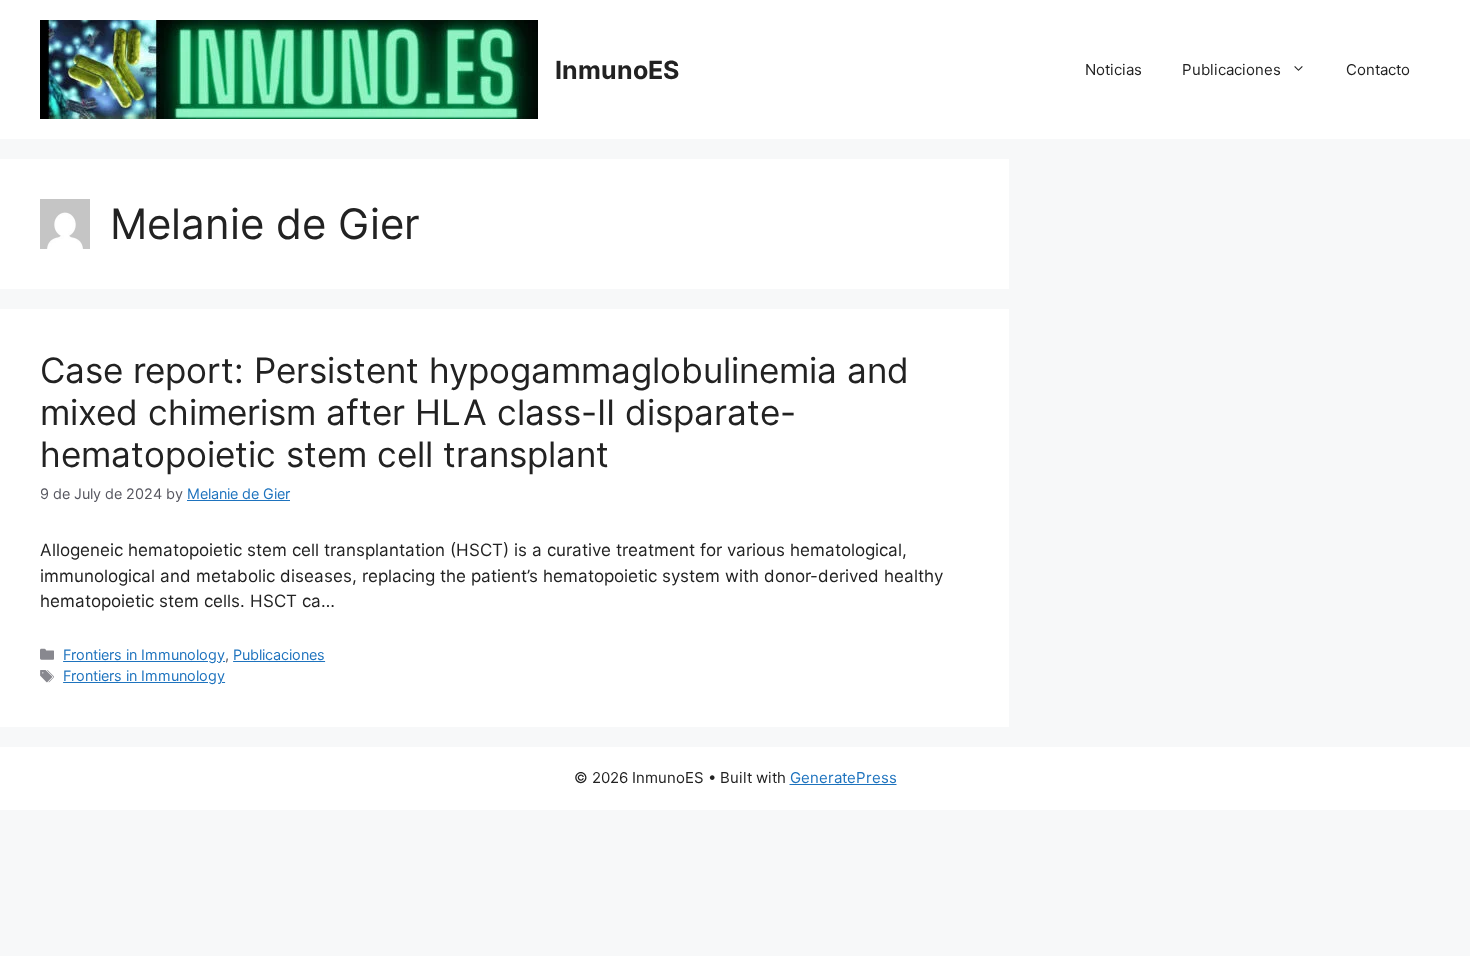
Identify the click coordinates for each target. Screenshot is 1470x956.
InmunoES (617, 70)
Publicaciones (1231, 69)
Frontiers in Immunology (144, 654)
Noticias (1113, 69)
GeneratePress (843, 777)
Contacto (1378, 69)
